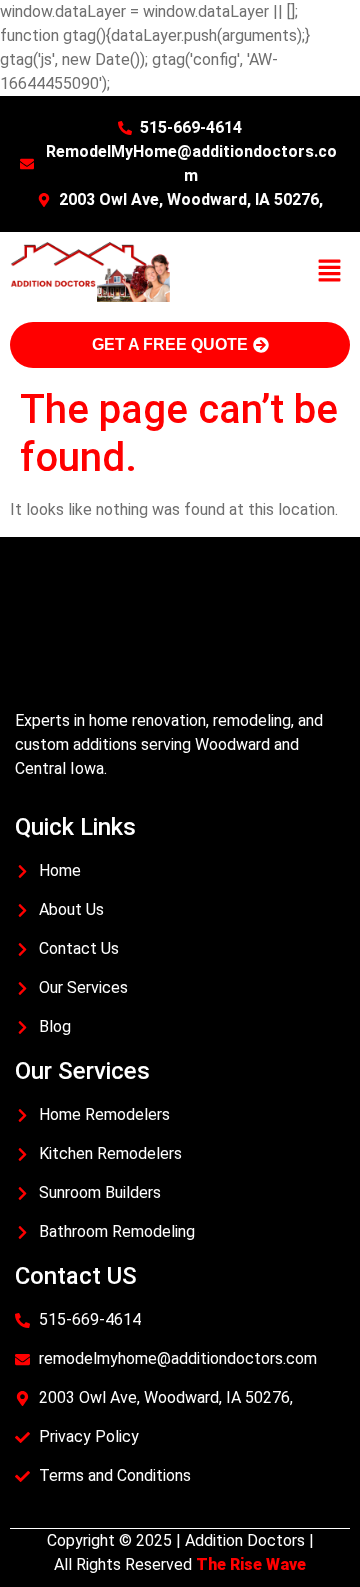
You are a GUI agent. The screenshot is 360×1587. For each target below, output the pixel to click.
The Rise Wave (251, 1564)
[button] (330, 272)
